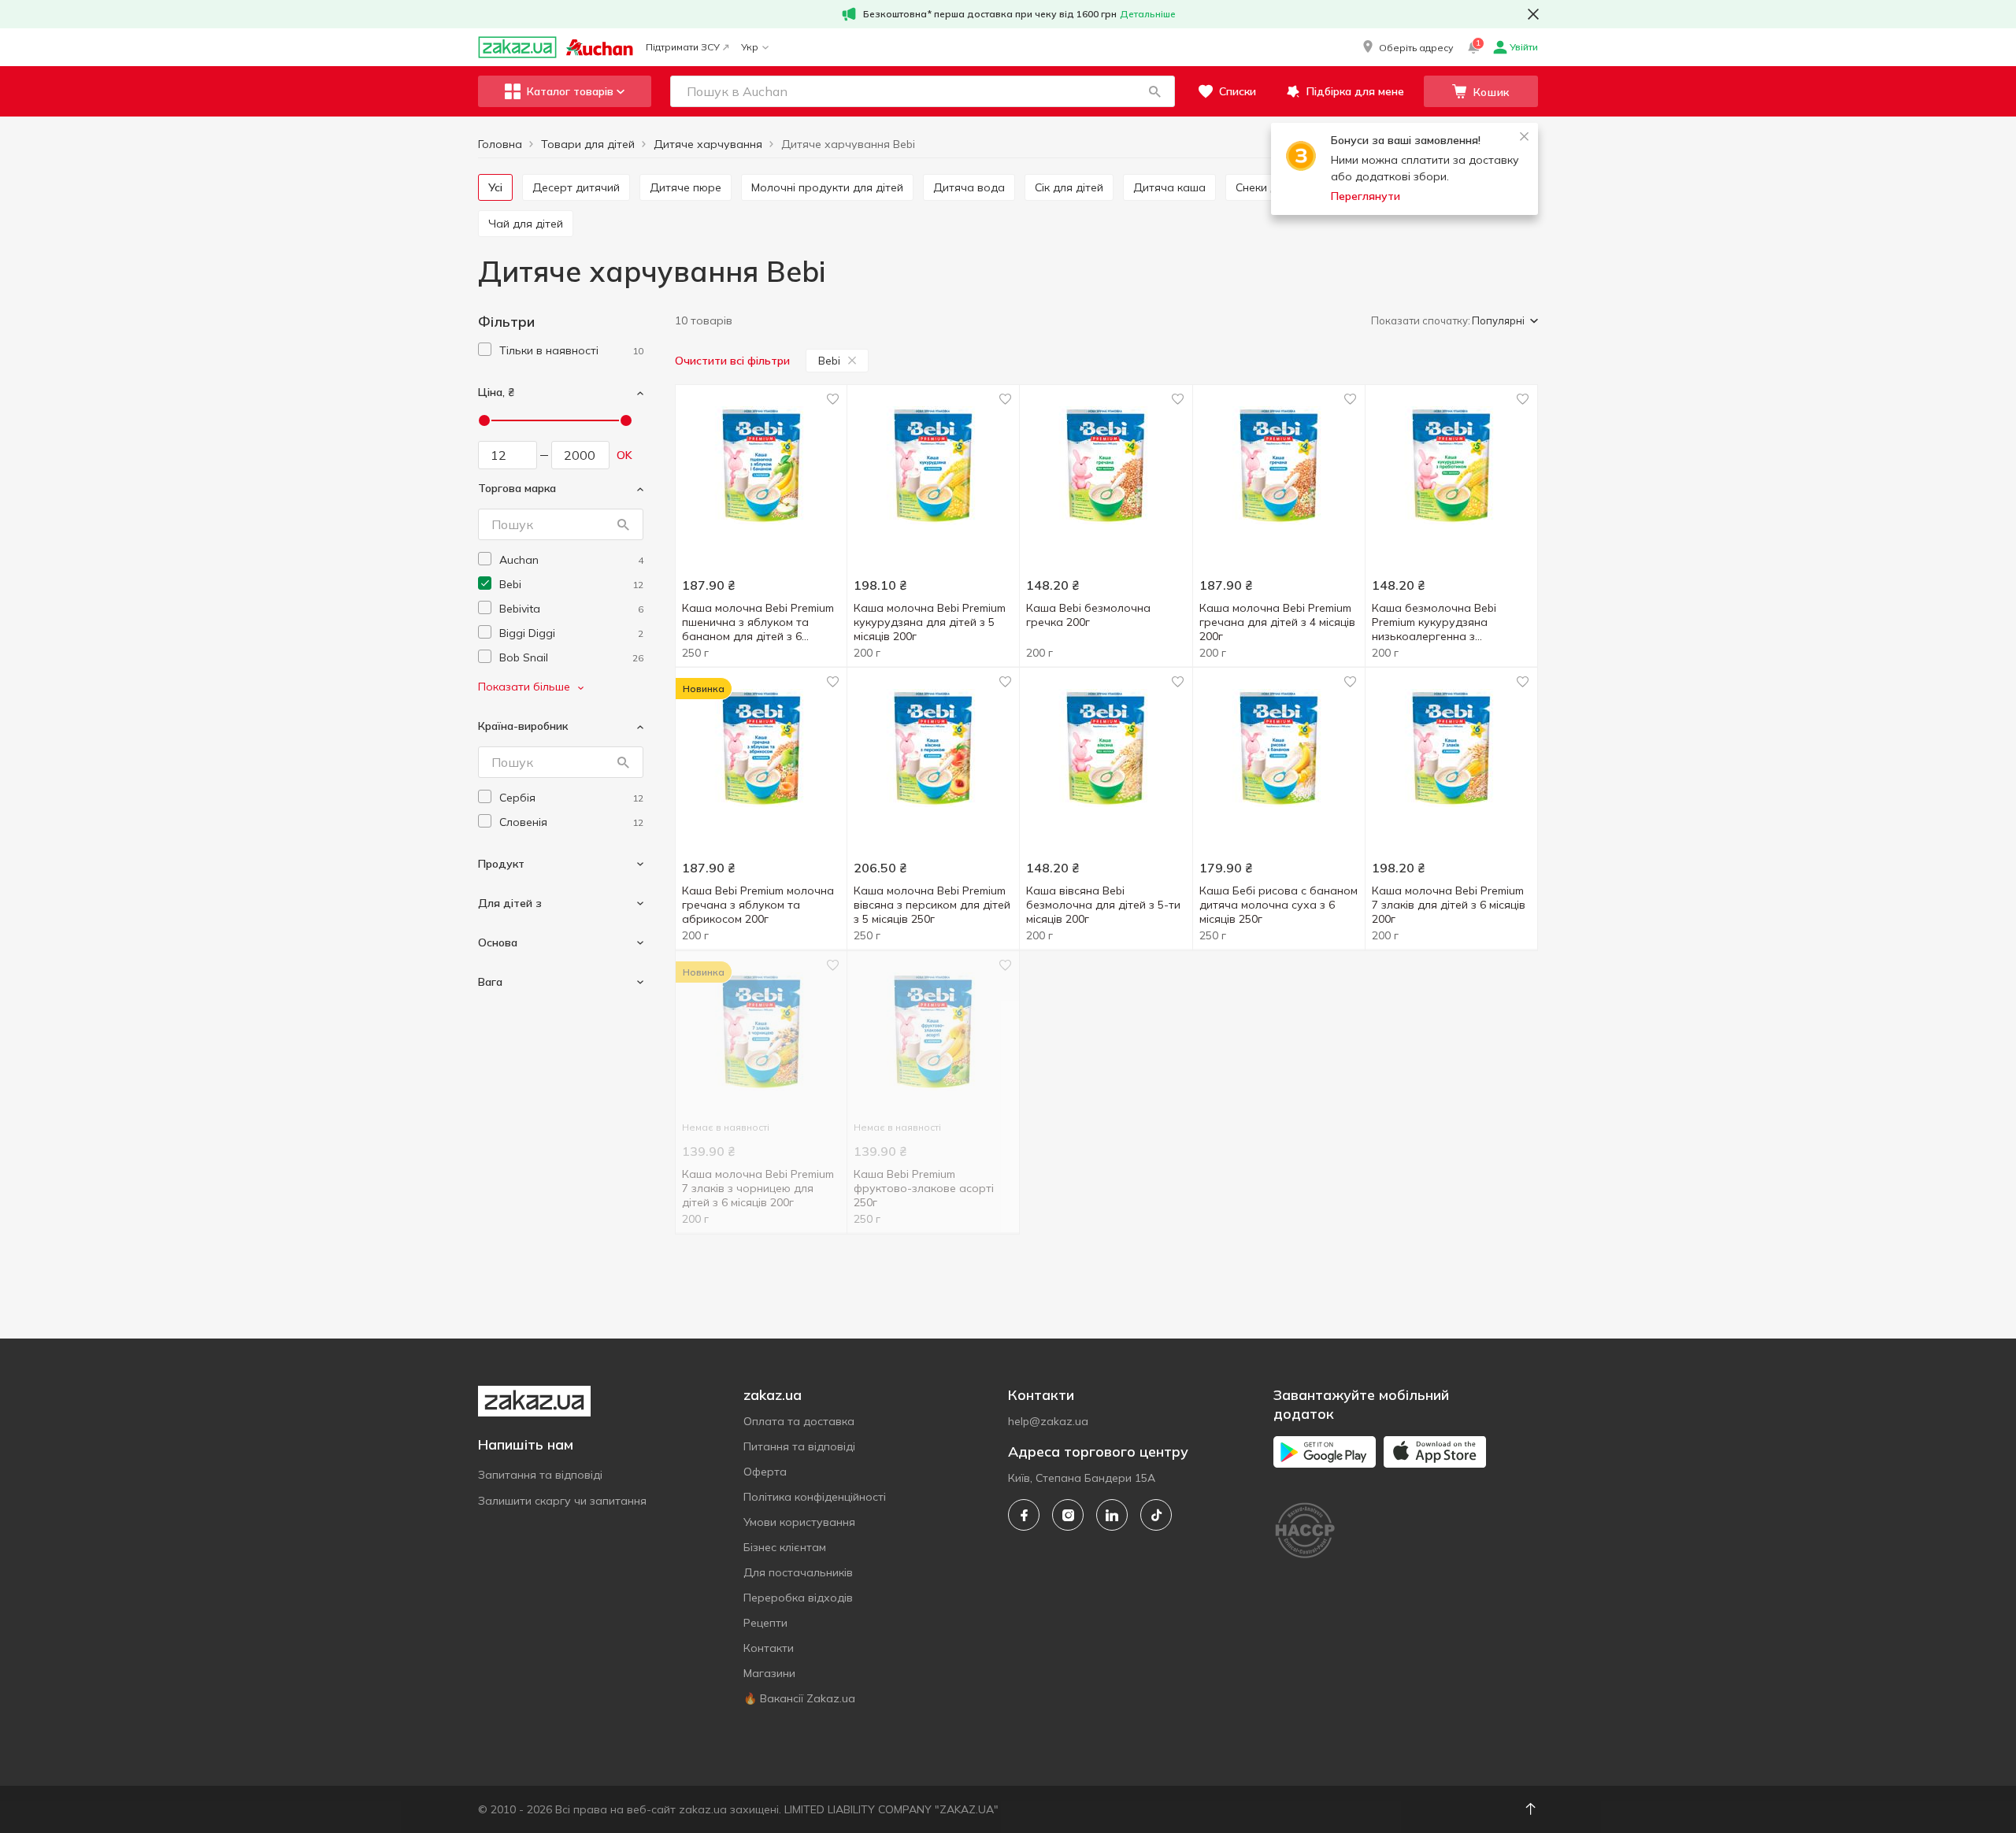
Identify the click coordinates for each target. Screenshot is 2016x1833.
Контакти (769, 1648)
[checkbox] (485, 349)
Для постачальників (798, 1572)
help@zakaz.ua (1048, 1421)
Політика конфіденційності (815, 1497)
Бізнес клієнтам (785, 1547)
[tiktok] (1156, 1515)
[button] (1406, 47)
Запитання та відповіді (540, 1475)
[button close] (1533, 14)
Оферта (765, 1472)
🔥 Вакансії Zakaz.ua (799, 1698)
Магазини (769, 1673)
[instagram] (1068, 1515)
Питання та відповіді (799, 1446)
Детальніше (1148, 14)
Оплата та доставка (799, 1421)
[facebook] (1024, 1515)
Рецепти (765, 1623)
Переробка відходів (798, 1598)
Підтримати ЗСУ (683, 47)
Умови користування (799, 1522)
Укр (750, 47)
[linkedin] (1112, 1515)
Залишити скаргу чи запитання (562, 1501)
